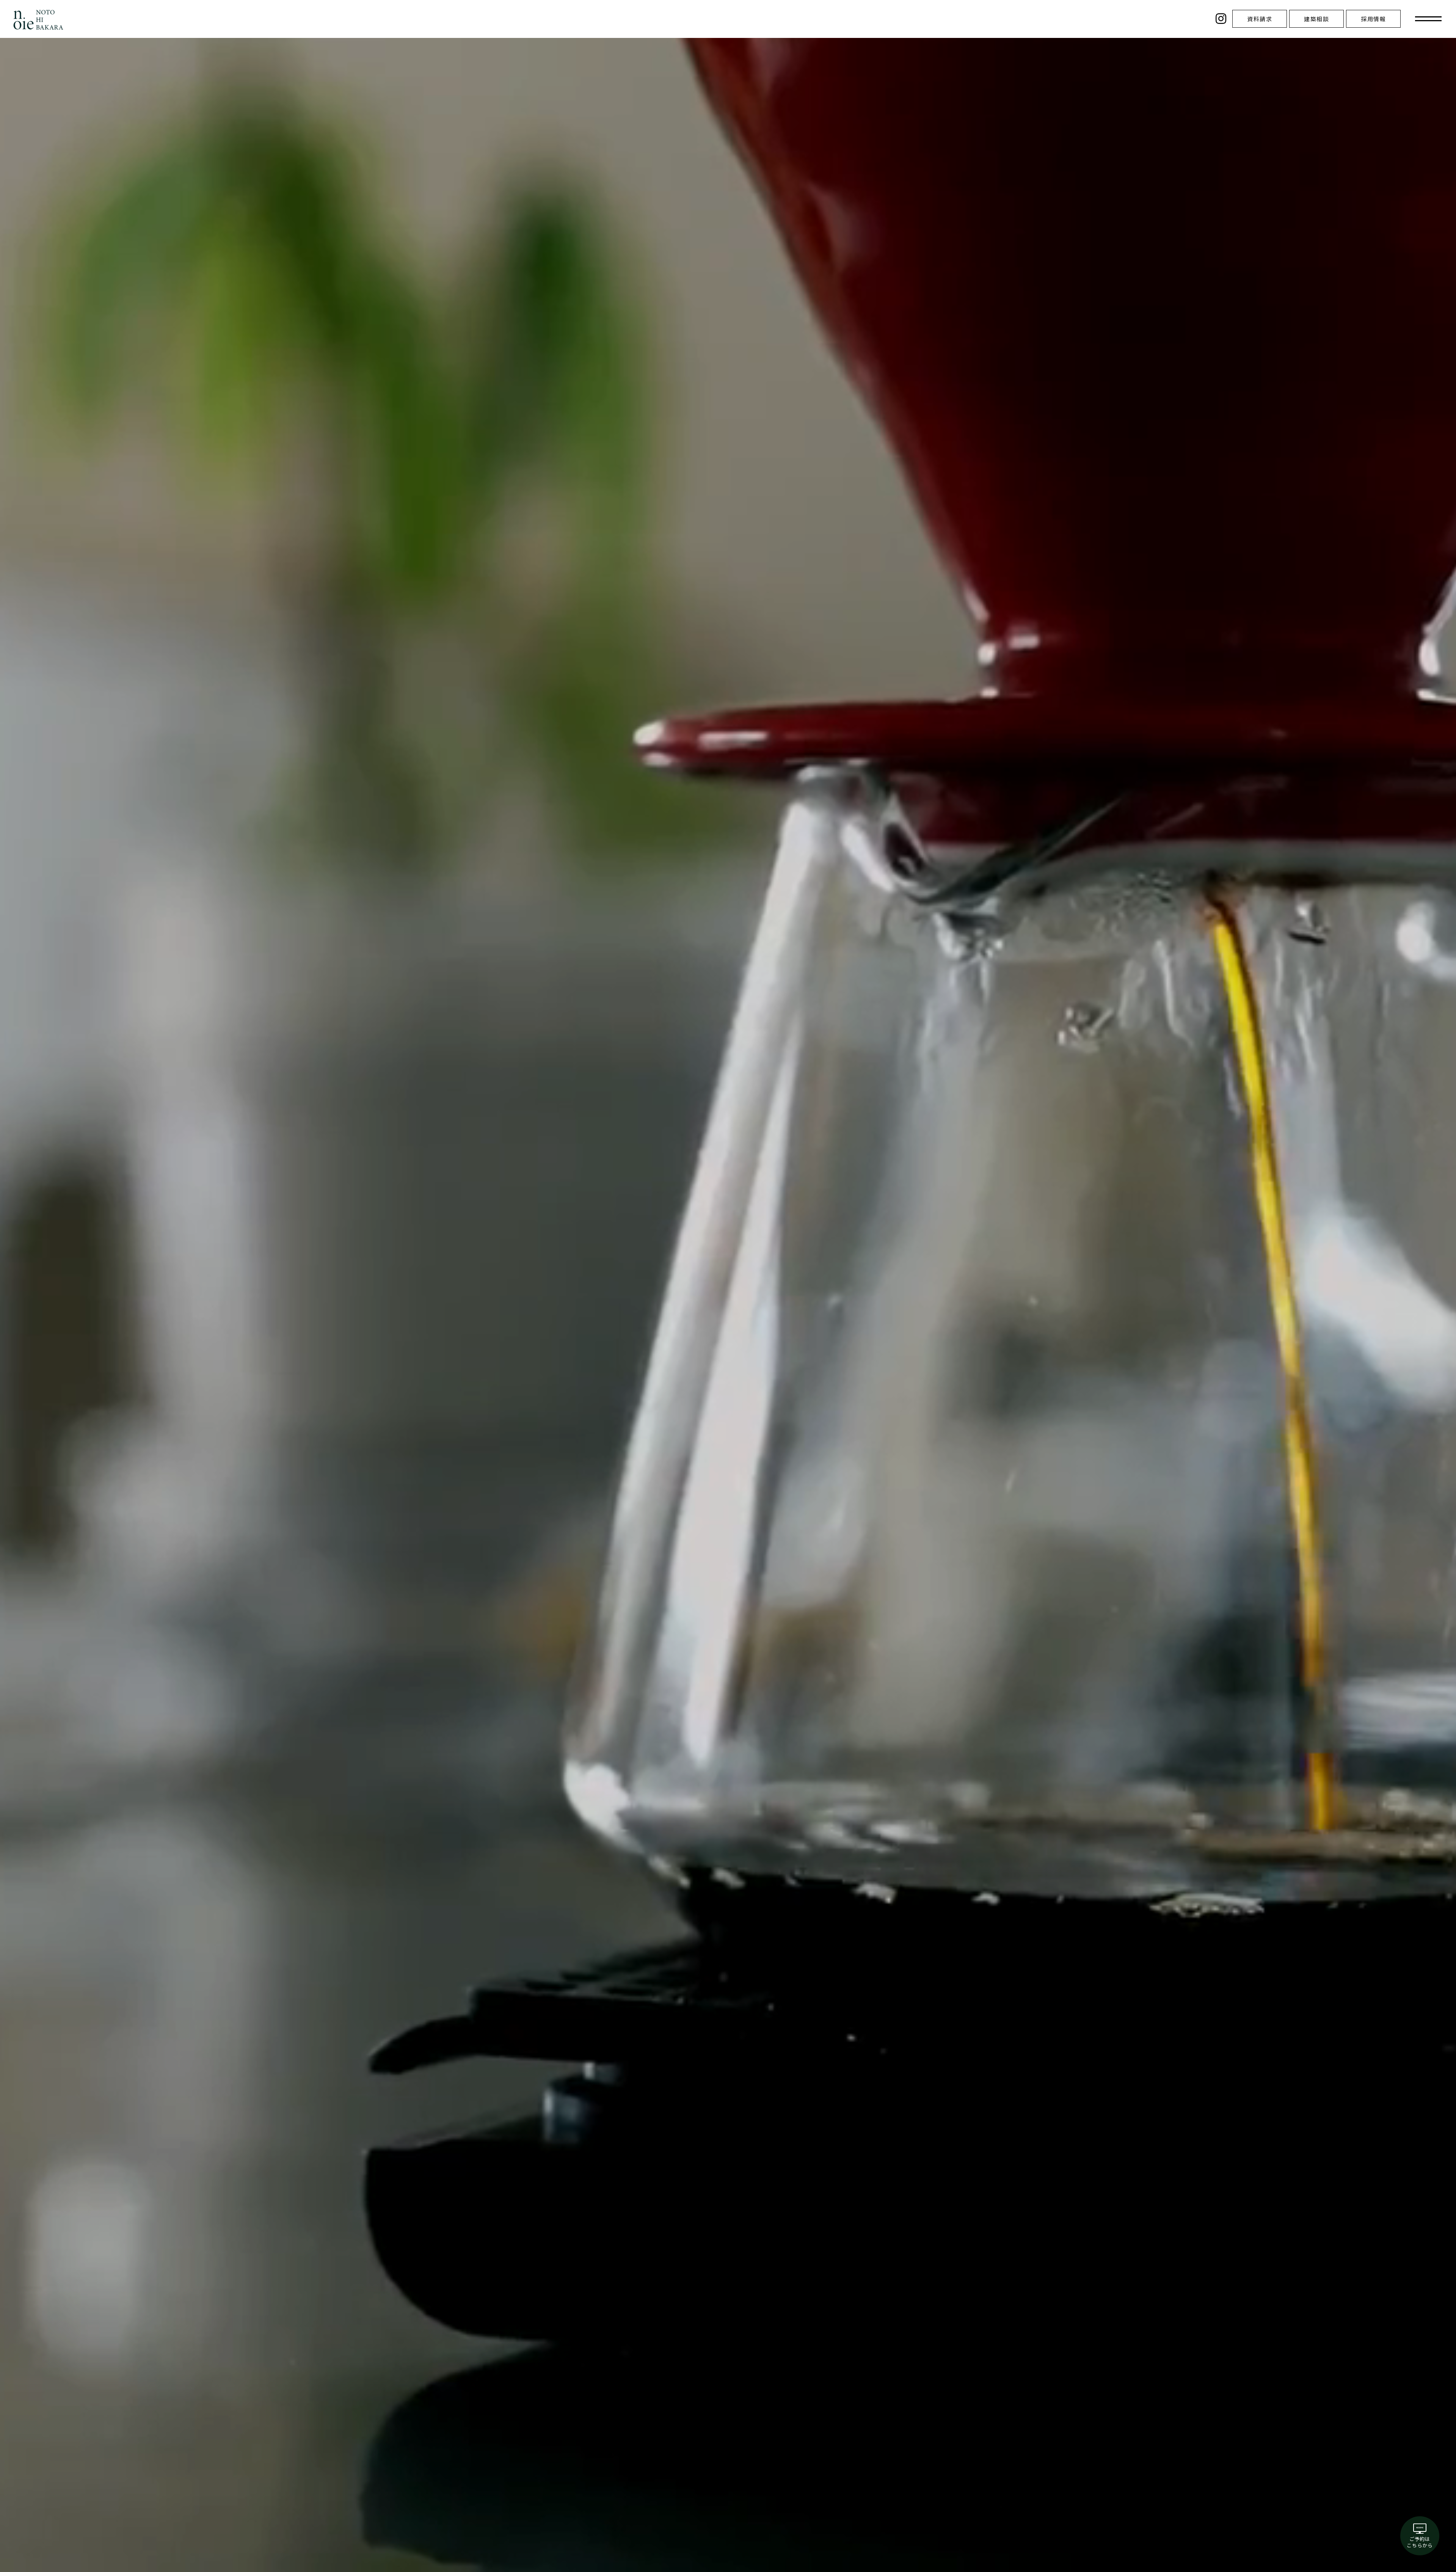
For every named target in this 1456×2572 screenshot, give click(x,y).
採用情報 (1373, 19)
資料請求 (1260, 19)
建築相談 (1316, 19)
